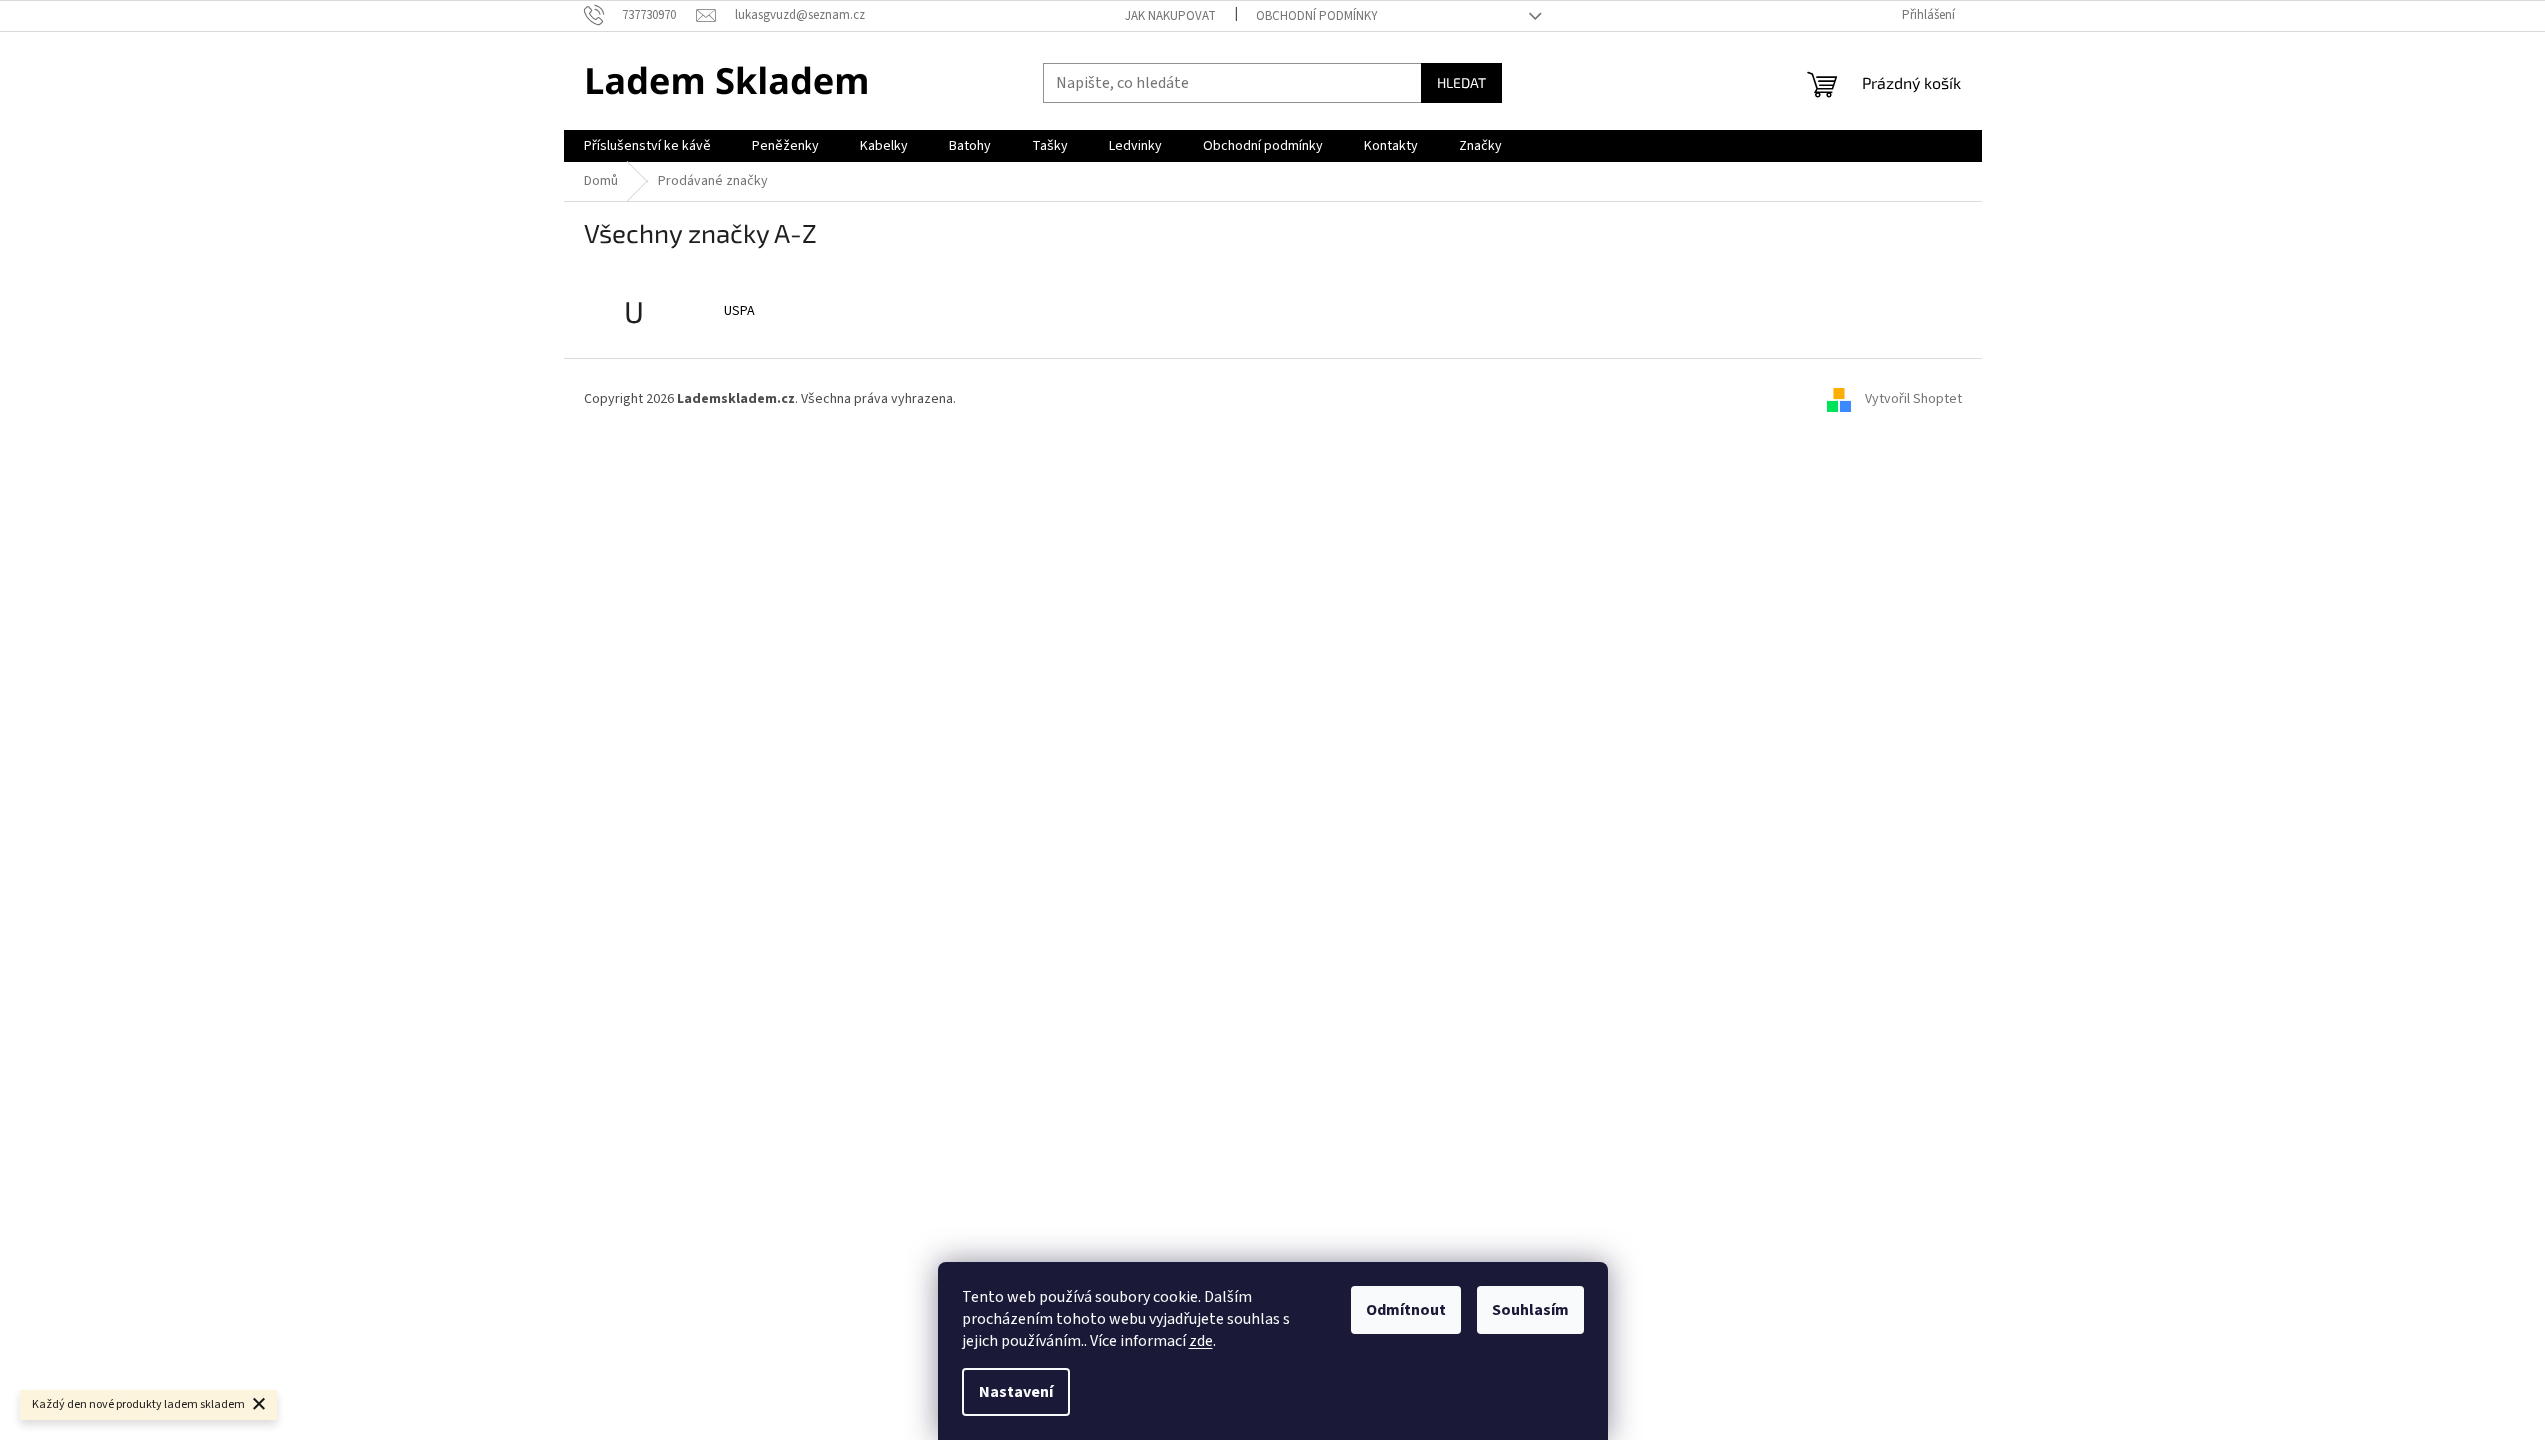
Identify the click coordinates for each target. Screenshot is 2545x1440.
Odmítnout (1406, 1310)
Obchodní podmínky (1317, 16)
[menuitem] (647, 146)
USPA (739, 311)
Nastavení (1016, 1392)
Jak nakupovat (1170, 16)
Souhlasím (1530, 1310)
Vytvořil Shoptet (1913, 399)
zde (1201, 1341)
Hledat (1461, 82)
